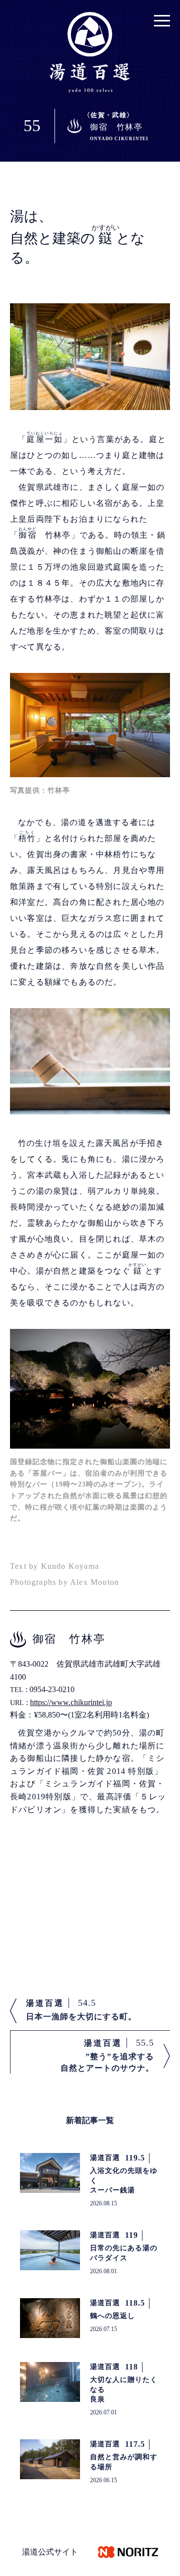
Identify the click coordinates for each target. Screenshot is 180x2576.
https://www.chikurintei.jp (71, 1702)
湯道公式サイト (50, 2552)
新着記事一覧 (90, 2120)
